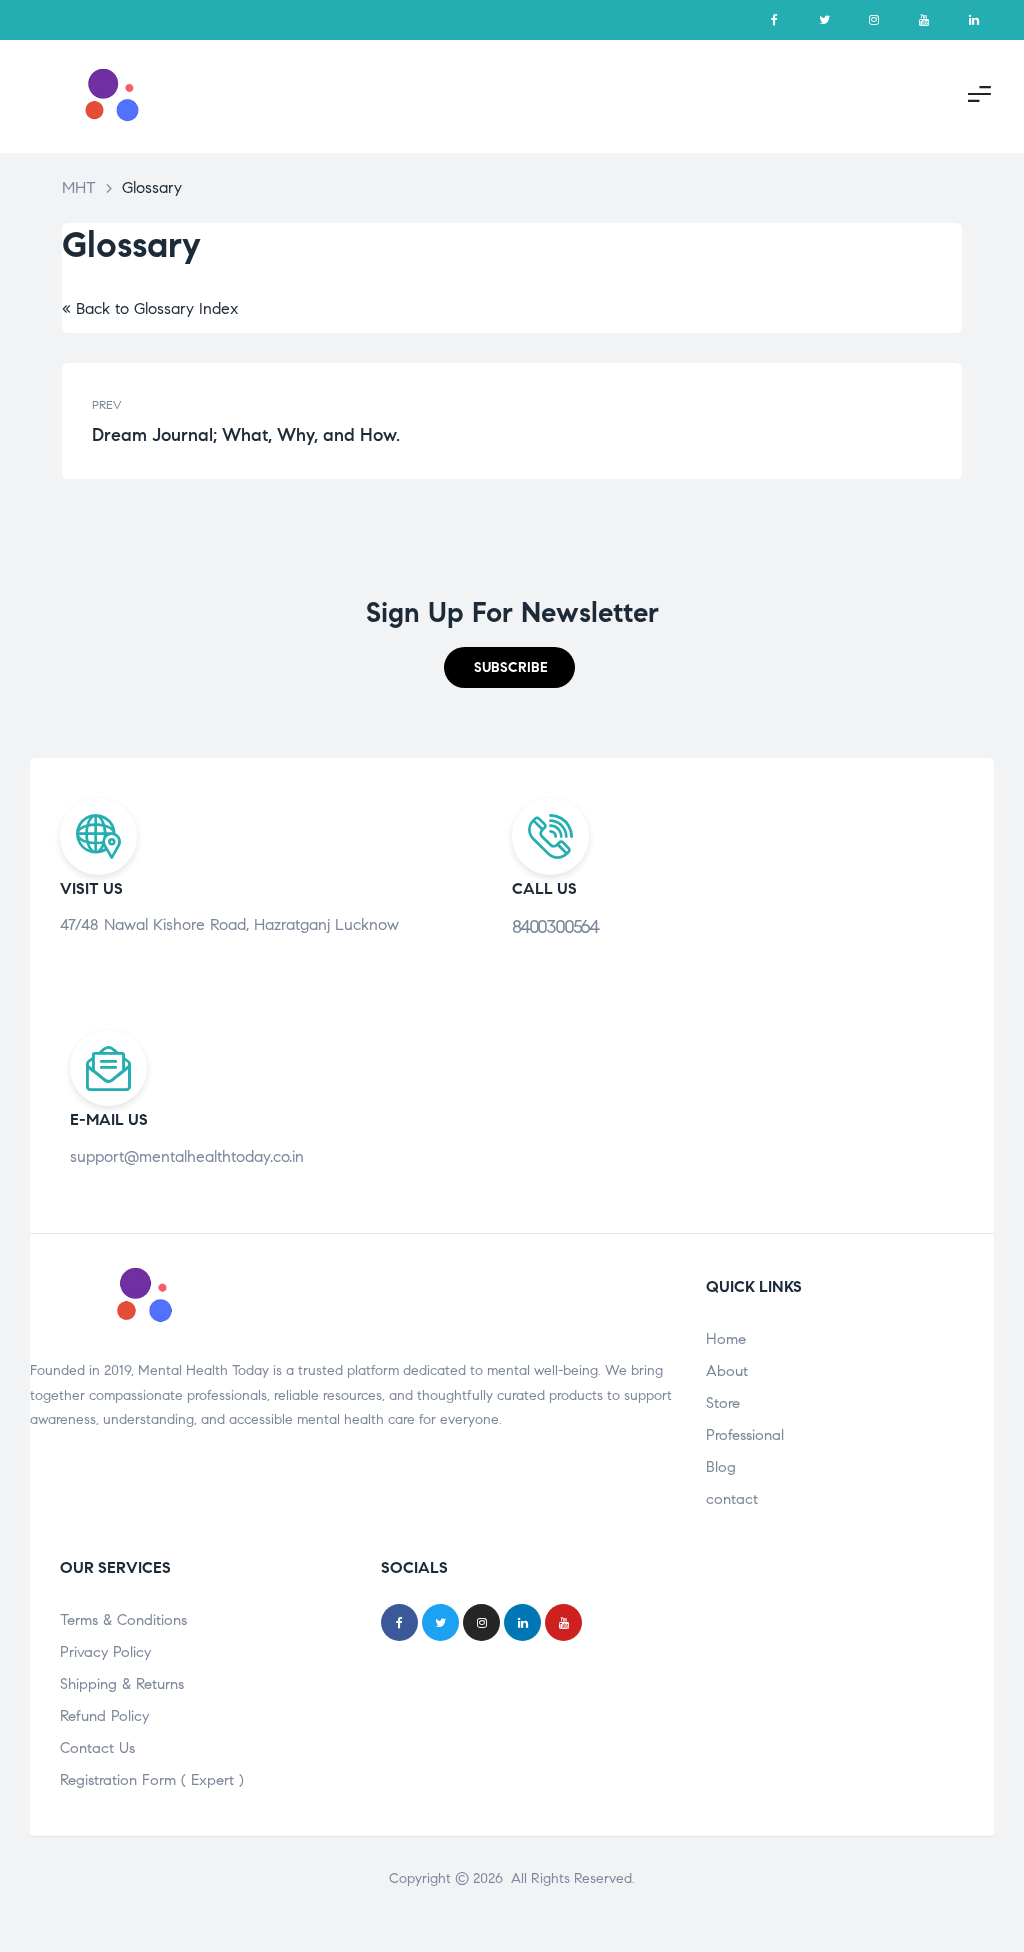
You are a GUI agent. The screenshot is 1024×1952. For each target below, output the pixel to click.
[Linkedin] (974, 20)
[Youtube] (924, 20)
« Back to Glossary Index (150, 308)
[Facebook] (774, 20)
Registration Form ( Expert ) (152, 1780)
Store (723, 1403)
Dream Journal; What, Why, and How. (297, 421)
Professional (745, 1435)
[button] (509, 667)
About (727, 1371)
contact (732, 1499)
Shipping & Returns (122, 1684)
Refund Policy (104, 1716)
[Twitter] (824, 20)
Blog (721, 1467)
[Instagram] (874, 20)
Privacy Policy (105, 1652)
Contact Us (97, 1748)
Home (726, 1339)
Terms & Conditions (123, 1620)
